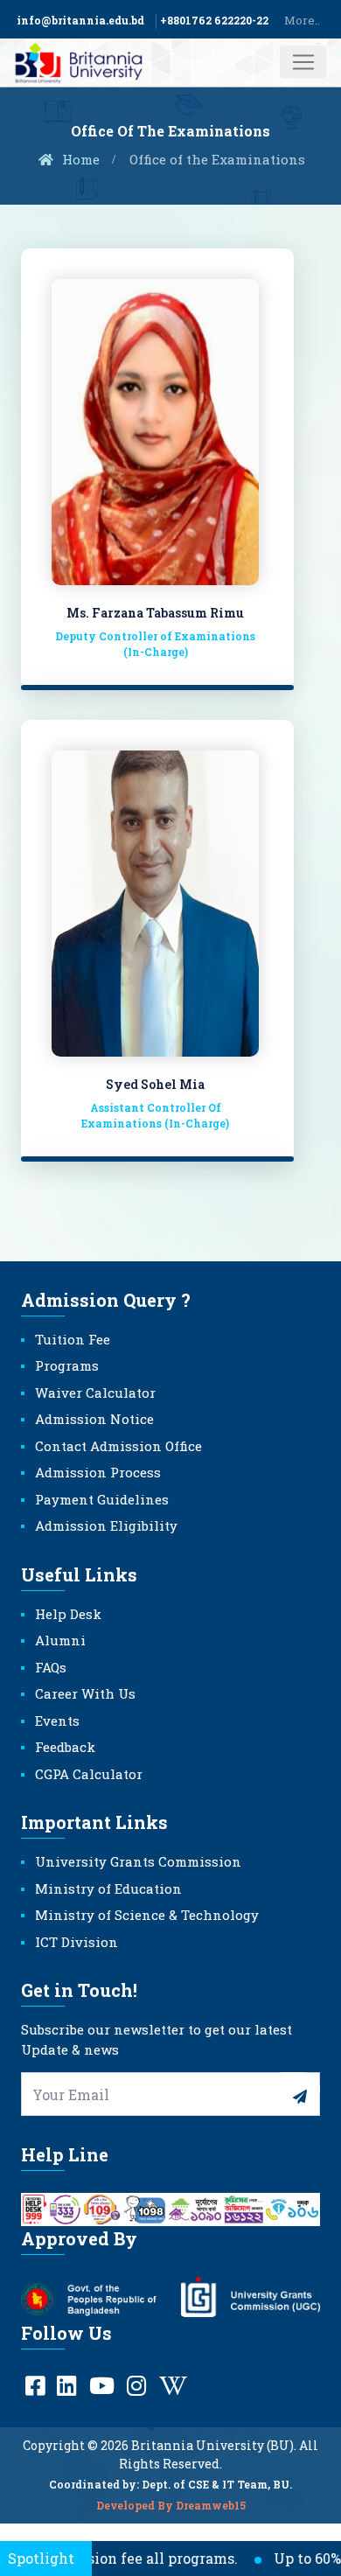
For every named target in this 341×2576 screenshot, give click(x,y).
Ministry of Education (108, 1888)
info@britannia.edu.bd (80, 20)
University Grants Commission (138, 1861)
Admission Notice (94, 1419)
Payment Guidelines (102, 1499)
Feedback (65, 1747)
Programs (67, 1365)
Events (57, 1721)
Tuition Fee (73, 1339)
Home (79, 159)
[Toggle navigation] (303, 62)
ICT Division (77, 1942)
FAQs (51, 1667)
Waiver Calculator (95, 1393)
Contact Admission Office (118, 1446)
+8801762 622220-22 (214, 20)
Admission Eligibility (106, 1525)
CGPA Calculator (89, 1774)
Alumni (60, 1640)
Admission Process (98, 1472)
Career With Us (85, 1693)
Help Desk (68, 1614)
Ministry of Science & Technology (147, 1915)
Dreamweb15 (211, 2505)
